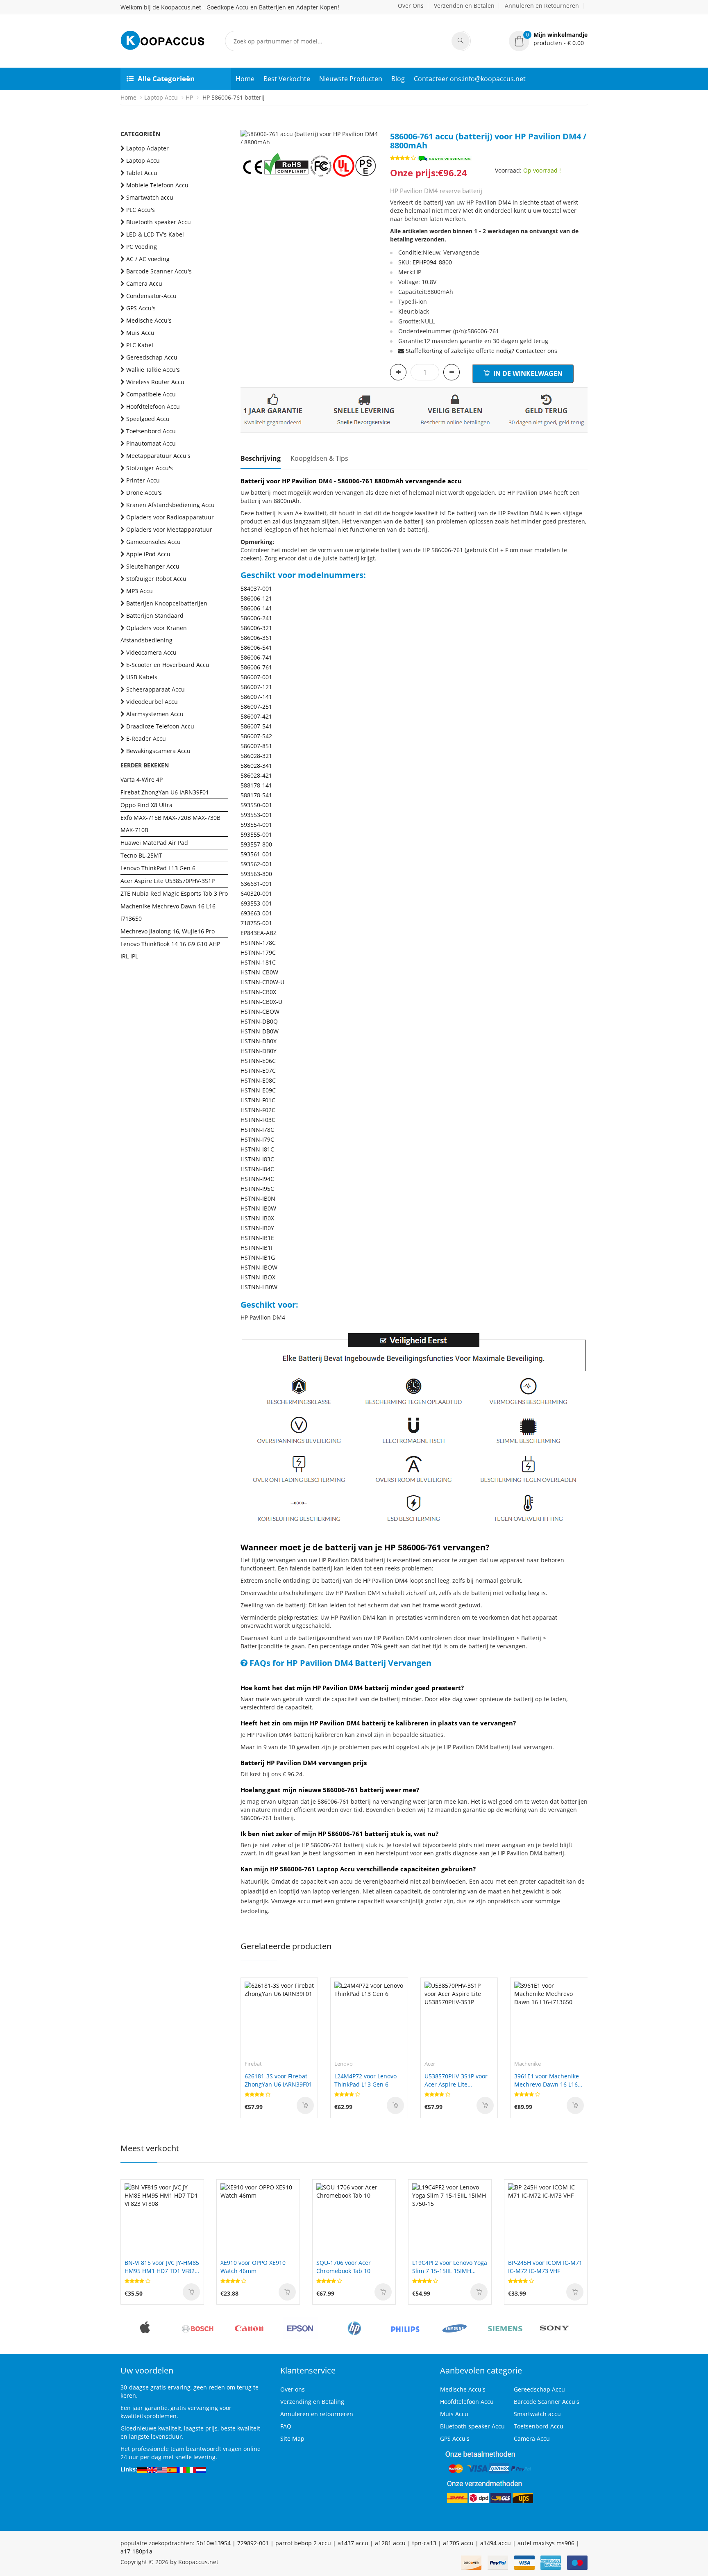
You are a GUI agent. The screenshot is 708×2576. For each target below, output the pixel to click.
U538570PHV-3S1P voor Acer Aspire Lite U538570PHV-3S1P (456, 2080)
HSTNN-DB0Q (259, 1021)
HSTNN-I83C (257, 1159)
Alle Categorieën (166, 79)
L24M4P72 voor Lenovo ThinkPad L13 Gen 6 (365, 2080)
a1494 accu (496, 2543)
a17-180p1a (136, 2551)
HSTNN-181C (258, 962)
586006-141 (256, 608)
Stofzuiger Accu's (150, 468)
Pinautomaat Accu (151, 443)
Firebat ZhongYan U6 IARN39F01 (165, 792)
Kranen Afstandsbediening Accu (170, 505)
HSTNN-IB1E (257, 1238)
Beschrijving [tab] (261, 458)
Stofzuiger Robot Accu (156, 579)
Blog (398, 79)
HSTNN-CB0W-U (262, 982)
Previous (247, 130)
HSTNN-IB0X (257, 1218)
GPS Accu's (141, 308)
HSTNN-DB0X (259, 1041)
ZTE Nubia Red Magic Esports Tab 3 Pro (174, 893)
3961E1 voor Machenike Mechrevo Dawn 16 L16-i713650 (547, 2080)
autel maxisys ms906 (546, 2543)
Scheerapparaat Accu (155, 689)
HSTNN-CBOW (260, 1012)
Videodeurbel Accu (152, 702)
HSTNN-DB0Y (259, 1051)
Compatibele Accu (151, 394)
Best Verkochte (287, 79)
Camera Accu (144, 283)
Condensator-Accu (151, 296)
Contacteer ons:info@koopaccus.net (470, 79)
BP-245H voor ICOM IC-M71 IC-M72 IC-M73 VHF (545, 2267)
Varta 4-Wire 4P (142, 779)
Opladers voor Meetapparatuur (169, 529)
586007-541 (256, 726)
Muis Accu (140, 333)
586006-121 (256, 598)
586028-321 (256, 756)
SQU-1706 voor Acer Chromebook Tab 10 (344, 2267)
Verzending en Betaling (312, 2402)
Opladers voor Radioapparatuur (170, 517)
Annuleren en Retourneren (542, 6)
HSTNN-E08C (258, 1080)
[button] (548, 39)
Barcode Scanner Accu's (159, 271)
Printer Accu (143, 480)
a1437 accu (353, 2543)
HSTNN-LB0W (259, 1287)
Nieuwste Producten (351, 79)
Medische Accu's (149, 320)
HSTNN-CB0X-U (261, 1002)
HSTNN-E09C (258, 1090)
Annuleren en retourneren (317, 2414)
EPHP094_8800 (432, 262)
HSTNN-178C (258, 943)
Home (245, 79)
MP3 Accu (140, 591)
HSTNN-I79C (257, 1139)
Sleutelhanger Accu (153, 566)
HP (189, 97)
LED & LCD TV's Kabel (155, 234)
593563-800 (256, 874)
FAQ (286, 2426)
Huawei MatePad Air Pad (154, 843)
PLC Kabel (140, 345)
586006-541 (256, 647)
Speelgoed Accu (148, 419)
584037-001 (256, 588)
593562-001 (256, 864)
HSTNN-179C (258, 952)
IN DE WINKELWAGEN (527, 373)
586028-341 (256, 766)
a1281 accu (390, 2543)
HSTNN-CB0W (259, 972)
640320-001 (256, 893)
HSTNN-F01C (258, 1100)
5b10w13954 (213, 2543)
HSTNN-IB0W (258, 1208)
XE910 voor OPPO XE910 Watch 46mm (253, 2267)
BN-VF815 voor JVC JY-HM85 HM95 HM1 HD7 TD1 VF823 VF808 (162, 2267)
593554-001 (256, 825)
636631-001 (256, 884)
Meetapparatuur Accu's (158, 456)
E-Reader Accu (146, 738)
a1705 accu (458, 2543)
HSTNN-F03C (258, 1120)
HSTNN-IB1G (258, 1257)
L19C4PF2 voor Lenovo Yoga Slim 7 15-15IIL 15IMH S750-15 (450, 2267)
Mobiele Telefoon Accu (157, 185)
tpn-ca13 (424, 2543)
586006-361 (256, 638)
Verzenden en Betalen (464, 6)
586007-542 (256, 736)
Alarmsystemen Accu (155, 714)
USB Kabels (142, 677)
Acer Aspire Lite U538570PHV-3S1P (168, 881)
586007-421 (256, 716)
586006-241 (256, 618)
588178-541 (256, 795)
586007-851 (256, 746)
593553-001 (256, 815)
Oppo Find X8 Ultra (146, 805)
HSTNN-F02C (258, 1110)
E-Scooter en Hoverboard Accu (168, 665)
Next (372, 130)
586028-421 (256, 775)
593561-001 (256, 854)
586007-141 (256, 697)
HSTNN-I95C (257, 1189)
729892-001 (253, 2543)
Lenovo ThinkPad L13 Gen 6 (158, 868)
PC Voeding (142, 247)
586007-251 (256, 707)
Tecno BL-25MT (141, 855)
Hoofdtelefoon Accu (153, 406)
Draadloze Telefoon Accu (160, 726)
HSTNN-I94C (257, 1179)
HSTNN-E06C (258, 1061)
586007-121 (256, 687)
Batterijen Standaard (155, 616)
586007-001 (256, 677)
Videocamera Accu (151, 652)
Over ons (293, 2389)
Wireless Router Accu (155, 382)
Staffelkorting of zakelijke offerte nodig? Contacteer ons (481, 351)
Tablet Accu (142, 173)
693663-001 (256, 913)
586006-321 (256, 628)
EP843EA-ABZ (259, 933)
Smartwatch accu (150, 197)
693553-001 (256, 903)
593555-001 (256, 834)
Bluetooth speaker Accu (159, 222)
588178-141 (256, 785)
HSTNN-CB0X (258, 992)
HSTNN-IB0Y (257, 1228)
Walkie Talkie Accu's (153, 370)
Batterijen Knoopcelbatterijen (167, 603)
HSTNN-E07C (258, 1071)
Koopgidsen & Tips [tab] (319, 458)
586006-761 (256, 667)
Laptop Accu (161, 97)
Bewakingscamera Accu (158, 751)
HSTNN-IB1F (257, 1248)
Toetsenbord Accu (151, 431)
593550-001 (256, 805)
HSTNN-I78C (257, 1130)
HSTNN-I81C (257, 1149)
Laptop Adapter (147, 148)
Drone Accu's (144, 493)
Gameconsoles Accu (153, 542)
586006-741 (256, 657)
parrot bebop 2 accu (303, 2543)
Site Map (292, 2438)
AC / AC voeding (148, 259)
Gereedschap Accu (152, 357)
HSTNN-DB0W (260, 1031)
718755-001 (256, 923)
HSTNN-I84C (257, 1169)
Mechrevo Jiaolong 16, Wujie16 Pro (168, 931)
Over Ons (411, 6)
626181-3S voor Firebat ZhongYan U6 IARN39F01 (278, 2080)
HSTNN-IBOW (259, 1267)
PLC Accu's (141, 210)
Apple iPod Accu (148, 554)
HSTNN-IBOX (258, 1277)
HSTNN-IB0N (258, 1198)
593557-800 (256, 844)
